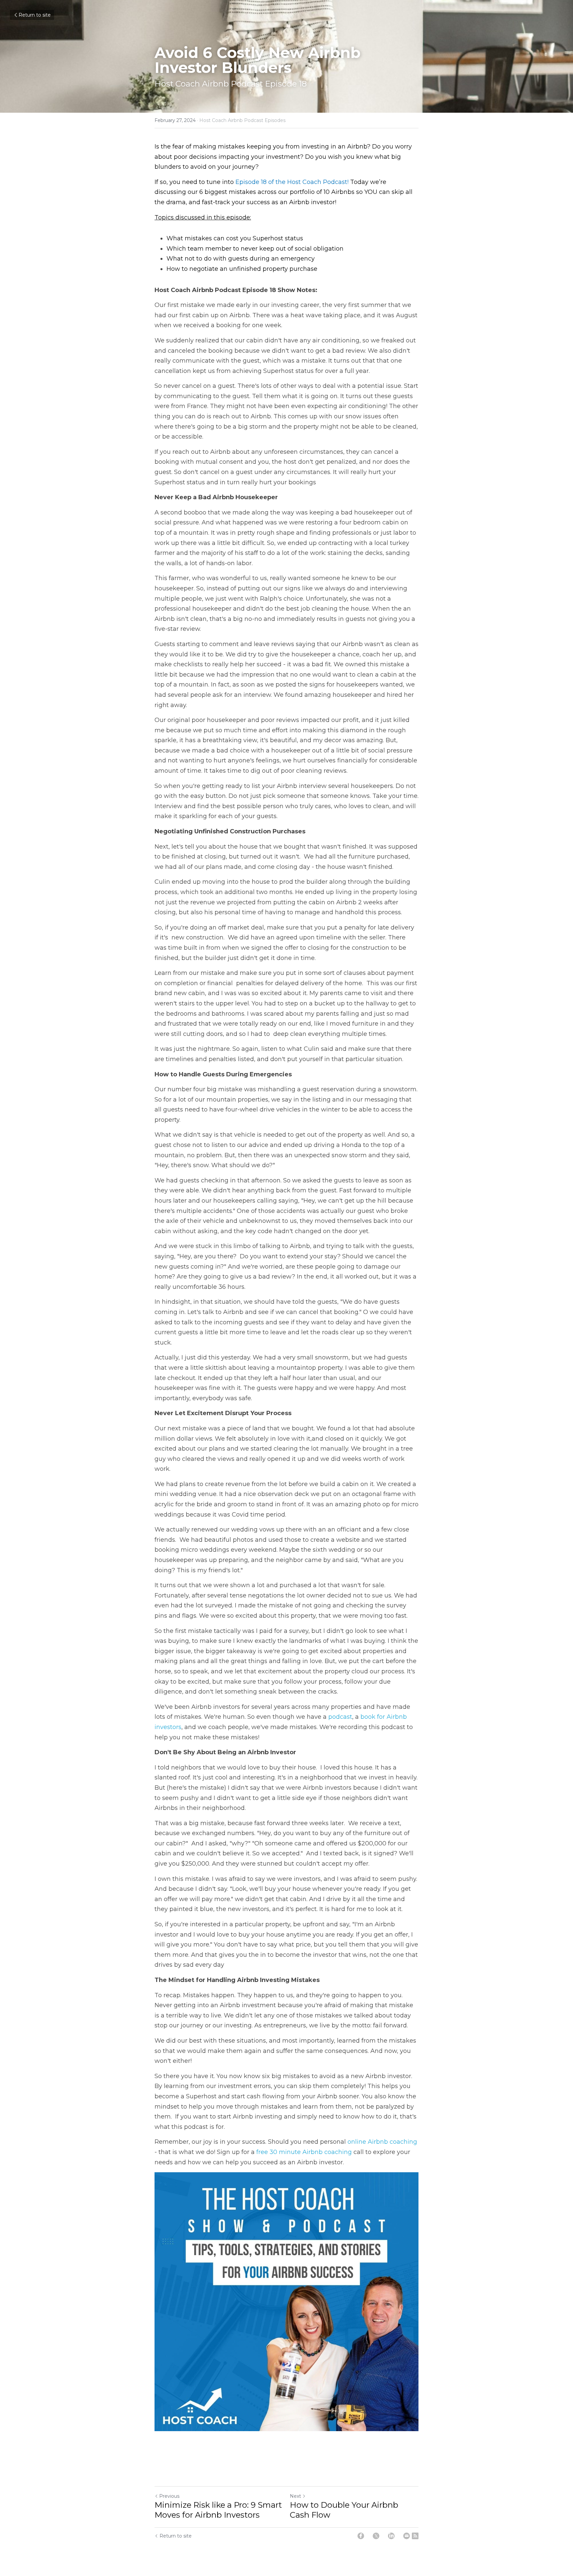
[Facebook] (361, 2536)
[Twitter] (376, 2536)
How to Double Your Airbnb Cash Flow (344, 2510)
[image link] (286, 2302)
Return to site (35, 15)
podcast (340, 1717)
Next (295, 2496)
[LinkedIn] (391, 2536)
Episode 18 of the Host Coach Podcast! (292, 182)
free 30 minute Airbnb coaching (304, 2152)
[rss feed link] (415, 2536)
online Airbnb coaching (382, 2142)
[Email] (407, 2536)
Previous (169, 2496)
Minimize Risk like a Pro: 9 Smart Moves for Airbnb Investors (218, 2510)
